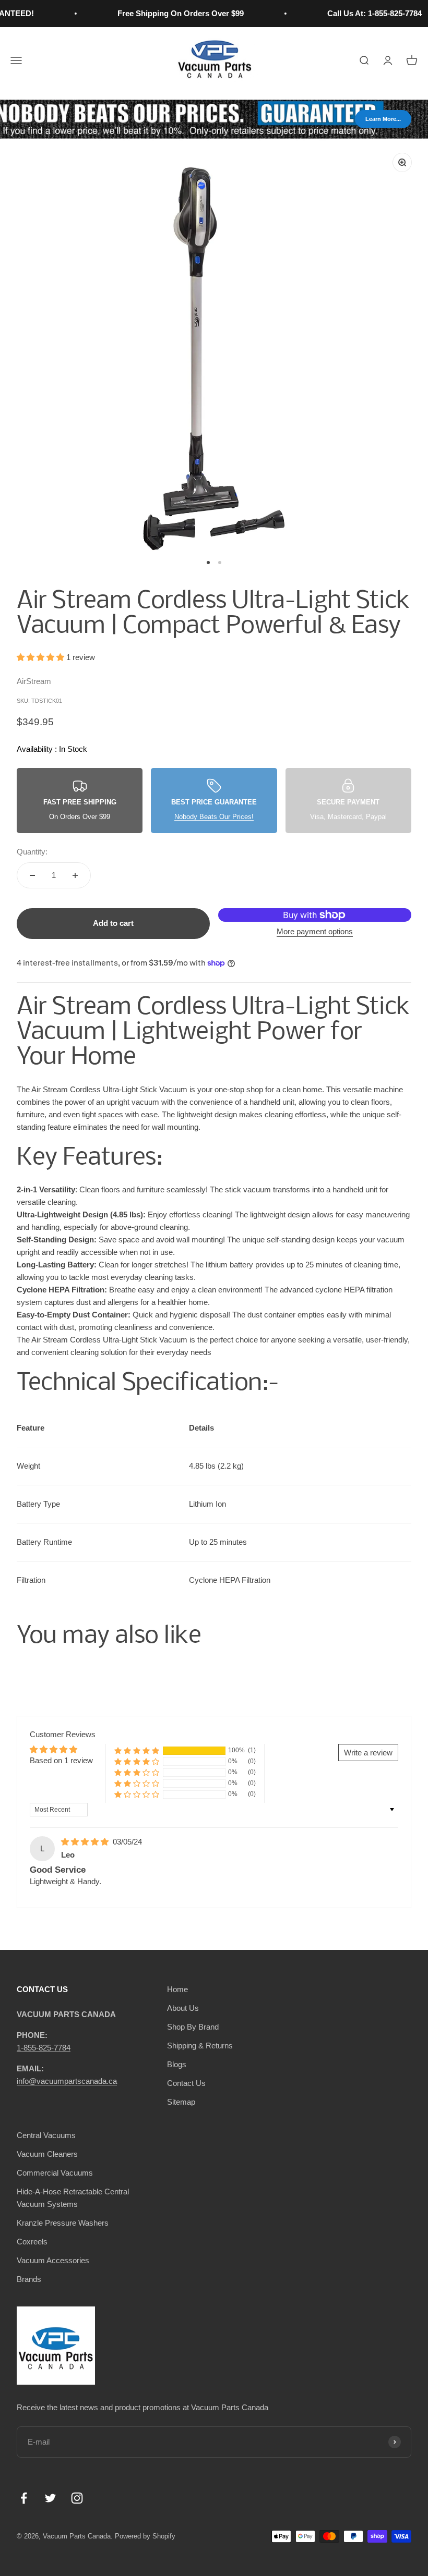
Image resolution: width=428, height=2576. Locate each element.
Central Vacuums (46, 2135)
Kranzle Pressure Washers (63, 2223)
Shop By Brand (193, 2027)
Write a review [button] (368, 1753)
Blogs (177, 2064)
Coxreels (32, 2242)
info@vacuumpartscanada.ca (67, 2081)
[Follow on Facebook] (24, 2498)
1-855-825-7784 (44, 2048)
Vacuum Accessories (53, 2260)
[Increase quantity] (75, 875)
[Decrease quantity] (32, 875)
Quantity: (32, 852)
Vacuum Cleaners (47, 2154)
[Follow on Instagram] (77, 2498)
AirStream (34, 681)
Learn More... (383, 119)
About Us (183, 2008)
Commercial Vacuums (55, 2173)
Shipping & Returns (200, 2046)
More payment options (315, 931)
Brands (29, 2279)
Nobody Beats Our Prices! (214, 817)
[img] (86, 1842)
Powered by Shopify (145, 2536)
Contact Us (186, 2083)
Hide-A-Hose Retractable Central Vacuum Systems (73, 2198)
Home (177, 1989)
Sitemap (181, 2102)
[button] (41, 657)
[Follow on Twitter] (50, 2498)
